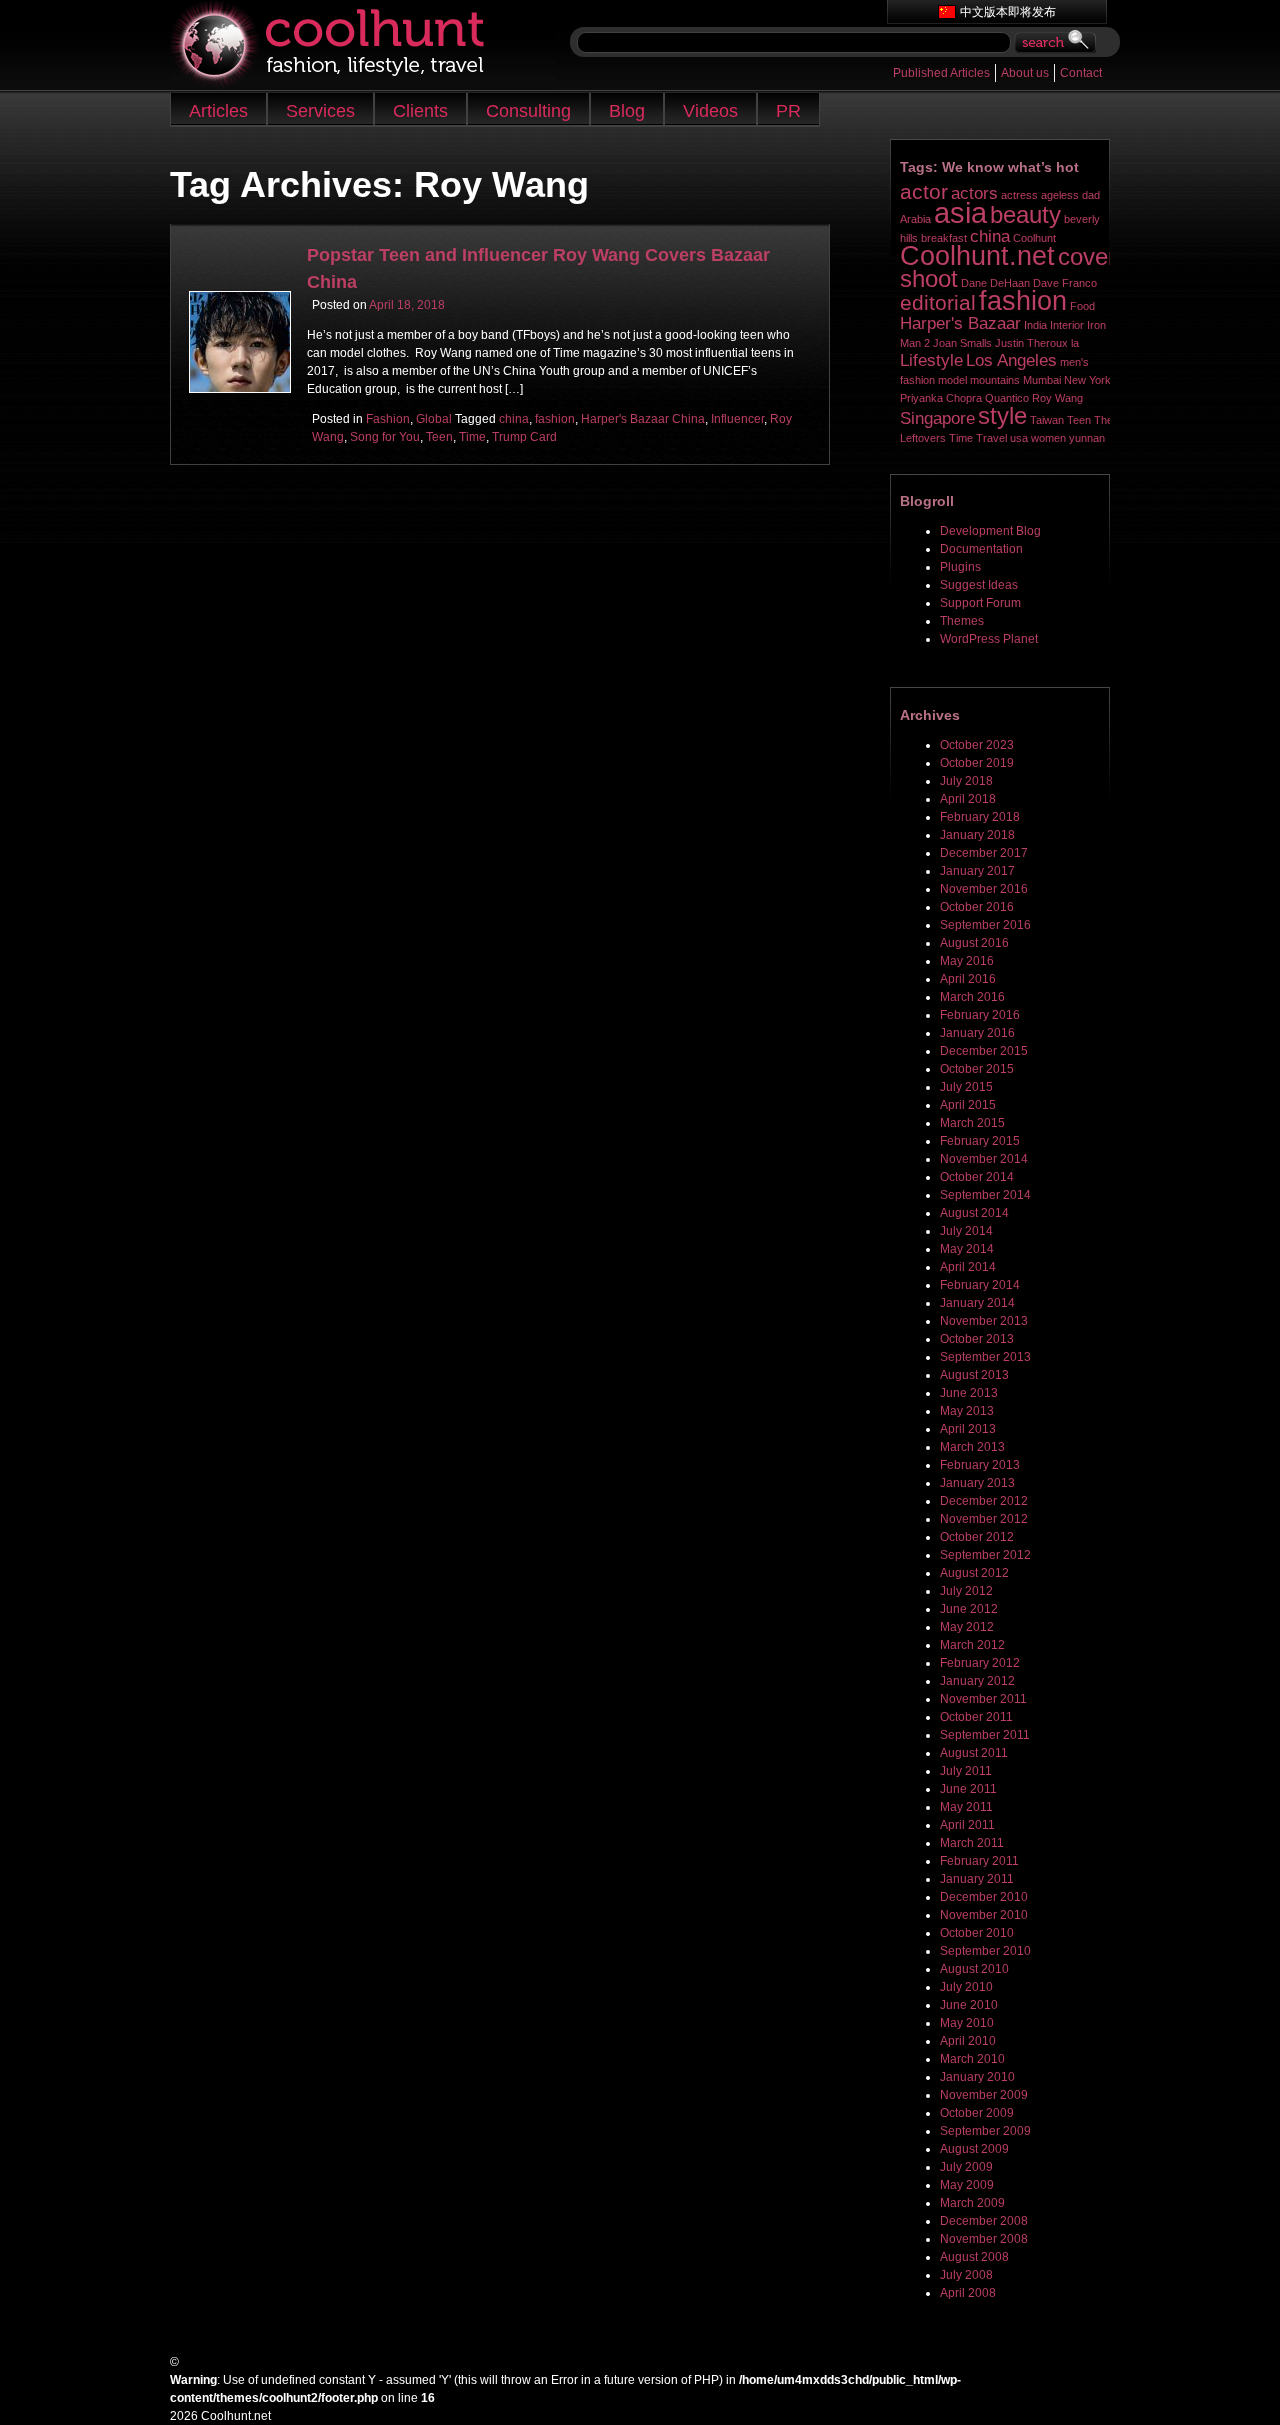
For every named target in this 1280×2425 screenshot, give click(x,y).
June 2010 (969, 2005)
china (514, 419)
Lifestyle (931, 360)
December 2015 (984, 1051)
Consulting (528, 111)
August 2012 (974, 1573)
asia (960, 212)
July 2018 (966, 781)
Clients (420, 111)
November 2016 (984, 889)
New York (1087, 380)
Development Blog (990, 531)
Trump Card (524, 437)
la (1075, 343)
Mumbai (1042, 380)
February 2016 (980, 1015)
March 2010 (972, 2059)
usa (1019, 438)
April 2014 (968, 1267)
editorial (938, 302)
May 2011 (966, 1807)
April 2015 (968, 1105)
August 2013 (974, 1375)
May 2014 (967, 1249)
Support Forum (980, 603)
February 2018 (980, 817)
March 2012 (972, 1645)
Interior (1067, 325)
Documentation (981, 549)
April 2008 (968, 2293)
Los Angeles (1011, 360)
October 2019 (977, 763)
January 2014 (977, 1303)
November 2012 (984, 1519)
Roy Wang (1057, 398)
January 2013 (977, 1483)
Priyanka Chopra (941, 398)
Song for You (385, 437)
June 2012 (969, 1609)
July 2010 (966, 1987)
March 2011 (972, 1843)
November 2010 (984, 1915)
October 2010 (977, 1933)
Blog (627, 111)
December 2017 (984, 853)
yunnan (1087, 438)
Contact (1081, 73)
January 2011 (977, 1879)
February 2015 (980, 1141)
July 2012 (966, 1591)
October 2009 (977, 2113)
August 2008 (974, 2257)
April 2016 (968, 979)
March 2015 (972, 1123)
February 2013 (980, 1465)
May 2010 (967, 2023)
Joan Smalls (962, 343)
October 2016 (977, 907)
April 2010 (968, 2041)
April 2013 (968, 1429)
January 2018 (977, 835)
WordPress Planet (989, 639)
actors (974, 193)
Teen (439, 437)
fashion (555, 419)
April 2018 (968, 799)
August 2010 (974, 1969)
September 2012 (985, 1555)
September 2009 (985, 2131)
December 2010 (984, 1897)
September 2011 (985, 1735)
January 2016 (977, 1033)
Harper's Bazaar (960, 323)
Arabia (915, 219)
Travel (991, 438)
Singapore (937, 418)
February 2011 (979, 1861)
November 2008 (984, 2239)
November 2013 (984, 1321)
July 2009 (966, 2167)
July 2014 (966, 1231)
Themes (962, 621)
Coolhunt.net (977, 256)
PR (788, 111)
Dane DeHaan (995, 283)
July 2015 (966, 1087)
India (1035, 325)
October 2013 (977, 1339)
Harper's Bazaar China (643, 419)
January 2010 (977, 2077)
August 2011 (974, 1753)
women (1048, 438)
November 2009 (984, 2095)
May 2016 (967, 961)
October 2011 (976, 1717)
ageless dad (1070, 195)
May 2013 (967, 1411)
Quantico (1007, 398)
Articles (218, 111)
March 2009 (972, 2203)
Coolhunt (1034, 238)
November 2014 (984, 1159)
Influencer (737, 419)
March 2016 (972, 997)
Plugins (960, 567)
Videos (710, 111)
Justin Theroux (1031, 343)
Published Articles (941, 73)
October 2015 (977, 1069)
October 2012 (977, 1537)
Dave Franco (1065, 283)
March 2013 (972, 1447)
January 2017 (977, 871)
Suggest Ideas (979, 585)
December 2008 (984, 2221)
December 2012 (984, 1501)
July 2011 (966, 1771)
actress (1019, 195)
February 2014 (980, 1285)
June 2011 (968, 1789)
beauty (1025, 214)
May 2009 (967, 2185)
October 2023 (977, 745)
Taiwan (1047, 420)
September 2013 (985, 1357)
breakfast (944, 238)
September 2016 (985, 925)
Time (472, 437)
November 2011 (983, 1699)
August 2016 (974, 943)
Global (434, 419)
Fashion (388, 419)
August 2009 (974, 2149)
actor (924, 191)
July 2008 (966, 2275)
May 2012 (967, 1627)
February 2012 (980, 1663)
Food (1082, 306)
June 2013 (969, 1393)
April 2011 (967, 1825)
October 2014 (977, 1177)
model (952, 380)
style (1002, 415)
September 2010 (985, 1951)
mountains (995, 380)
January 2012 (977, 1681)
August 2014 (974, 1213)
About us (1025, 73)
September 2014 (985, 1195)
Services (320, 111)
